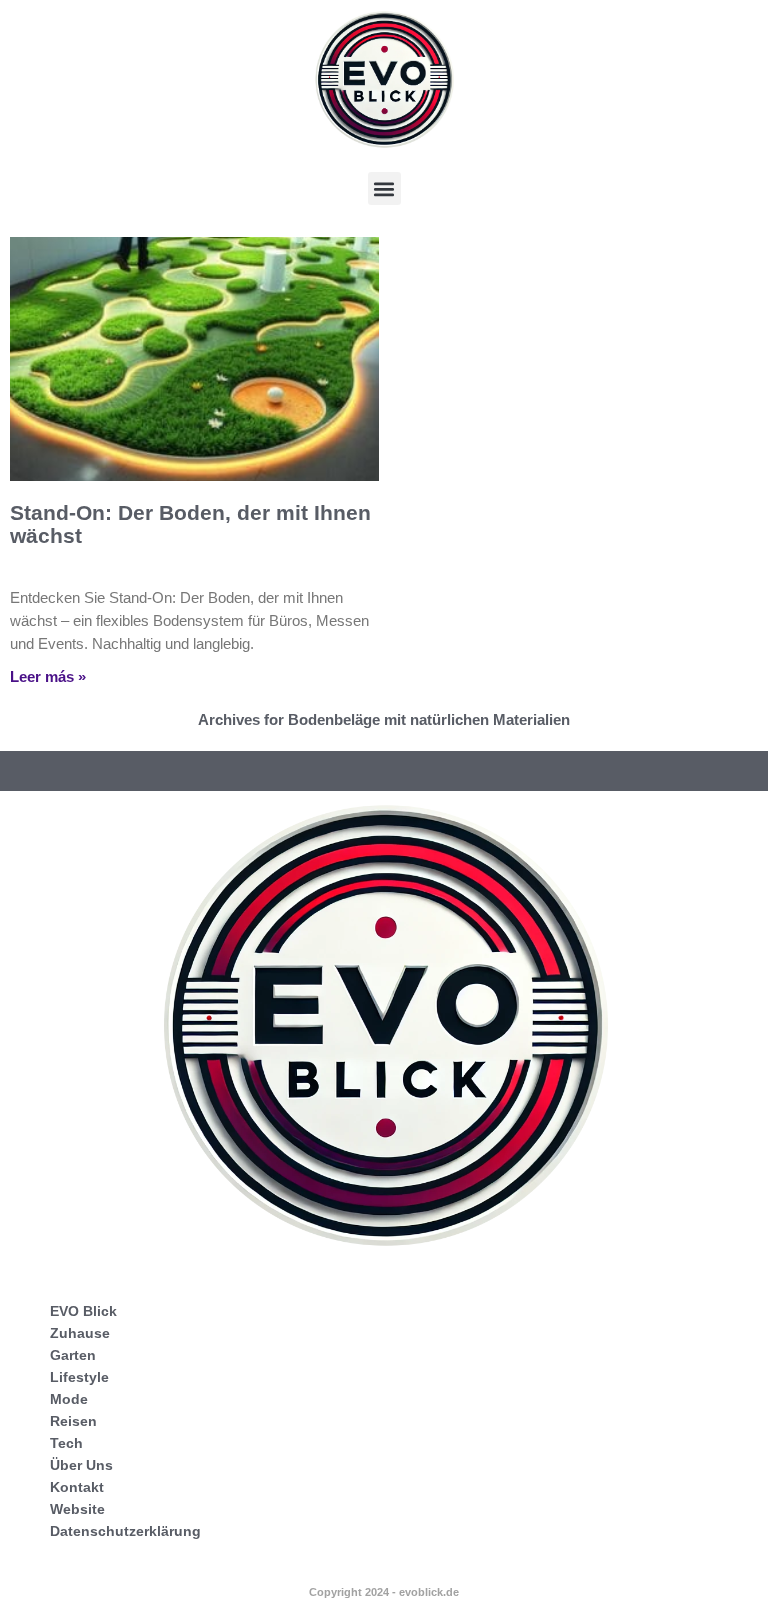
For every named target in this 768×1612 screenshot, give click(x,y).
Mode (69, 1399)
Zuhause (80, 1333)
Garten (73, 1355)
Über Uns (81, 1465)
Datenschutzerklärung (125, 1531)
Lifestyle (79, 1377)
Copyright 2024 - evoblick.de (384, 1592)
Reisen (73, 1421)
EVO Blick (83, 1311)
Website (77, 1509)
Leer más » (48, 676)
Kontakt (77, 1487)
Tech (66, 1443)
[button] (384, 188)
